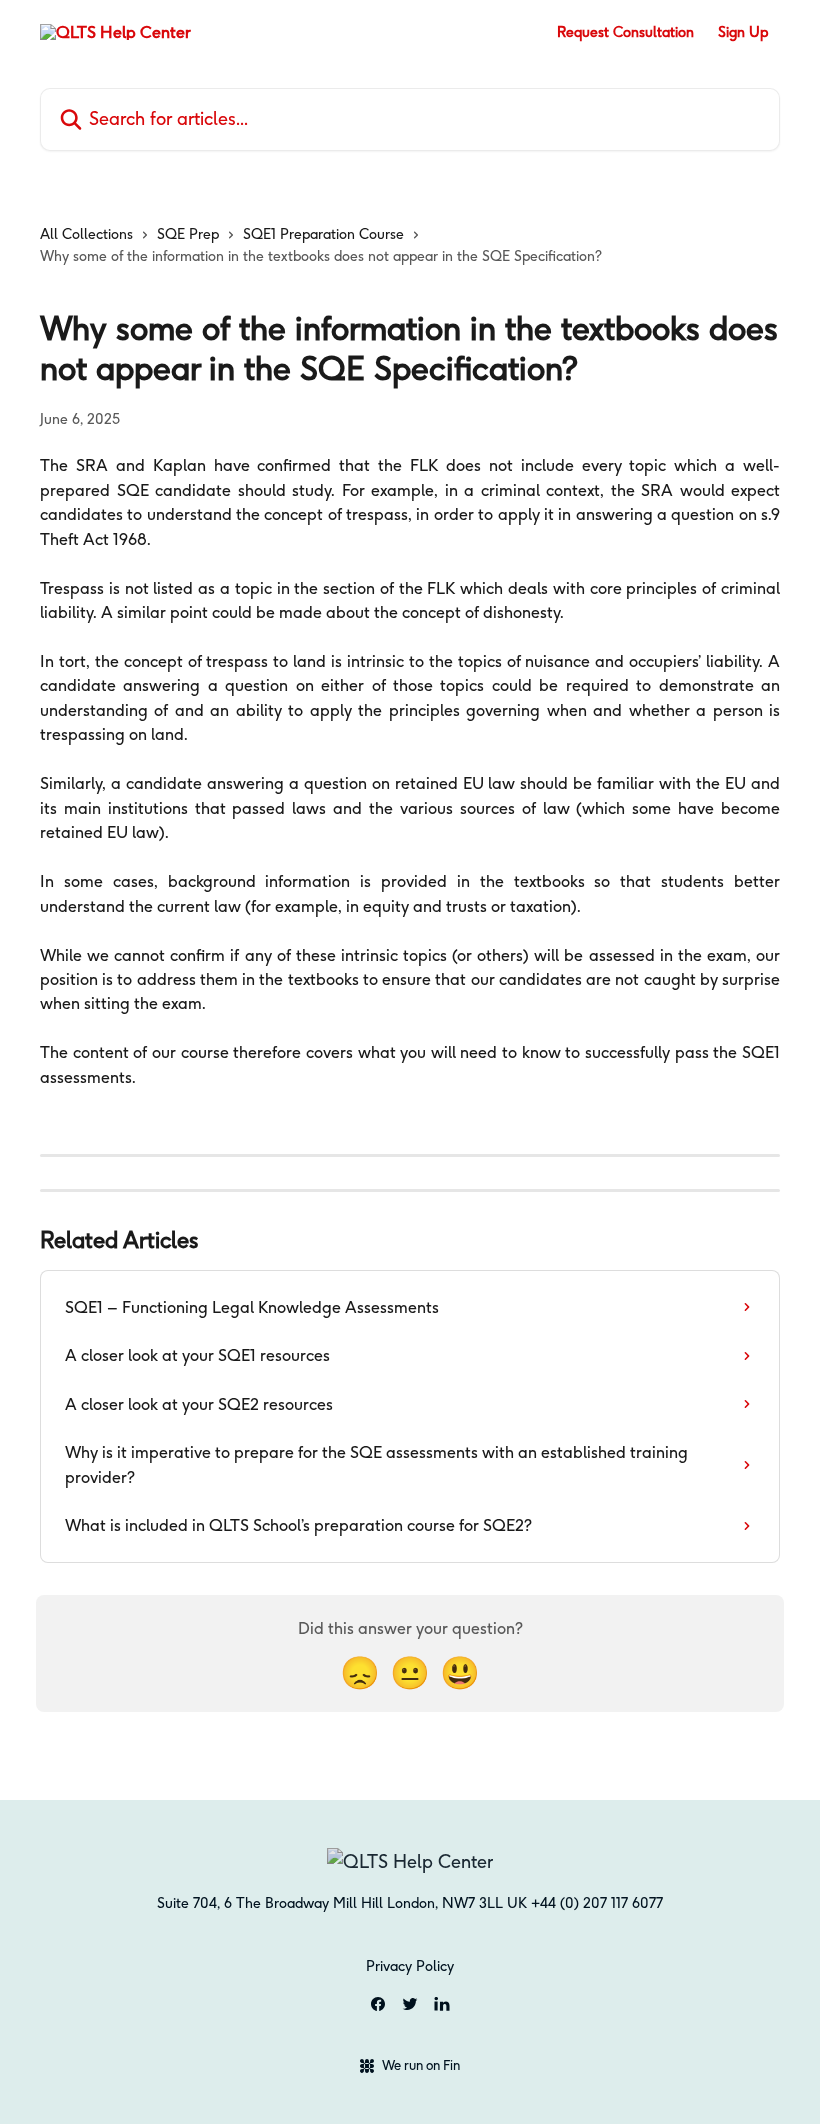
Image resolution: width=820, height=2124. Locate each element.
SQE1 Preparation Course (323, 234)
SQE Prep (188, 234)
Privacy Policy (410, 1966)
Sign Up (743, 32)
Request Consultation (625, 32)
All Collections (86, 234)
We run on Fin (421, 2065)
